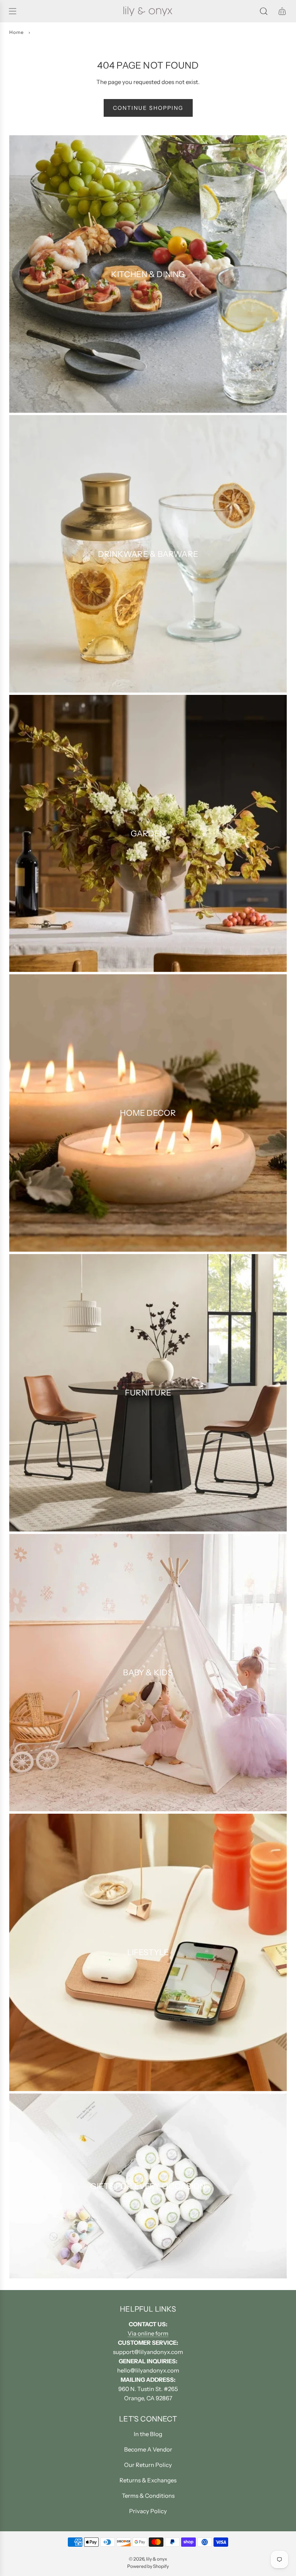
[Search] (264, 11)
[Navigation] (12, 11)
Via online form (148, 2333)
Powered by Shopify (148, 2566)
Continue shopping (148, 108)
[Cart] (282, 11)
